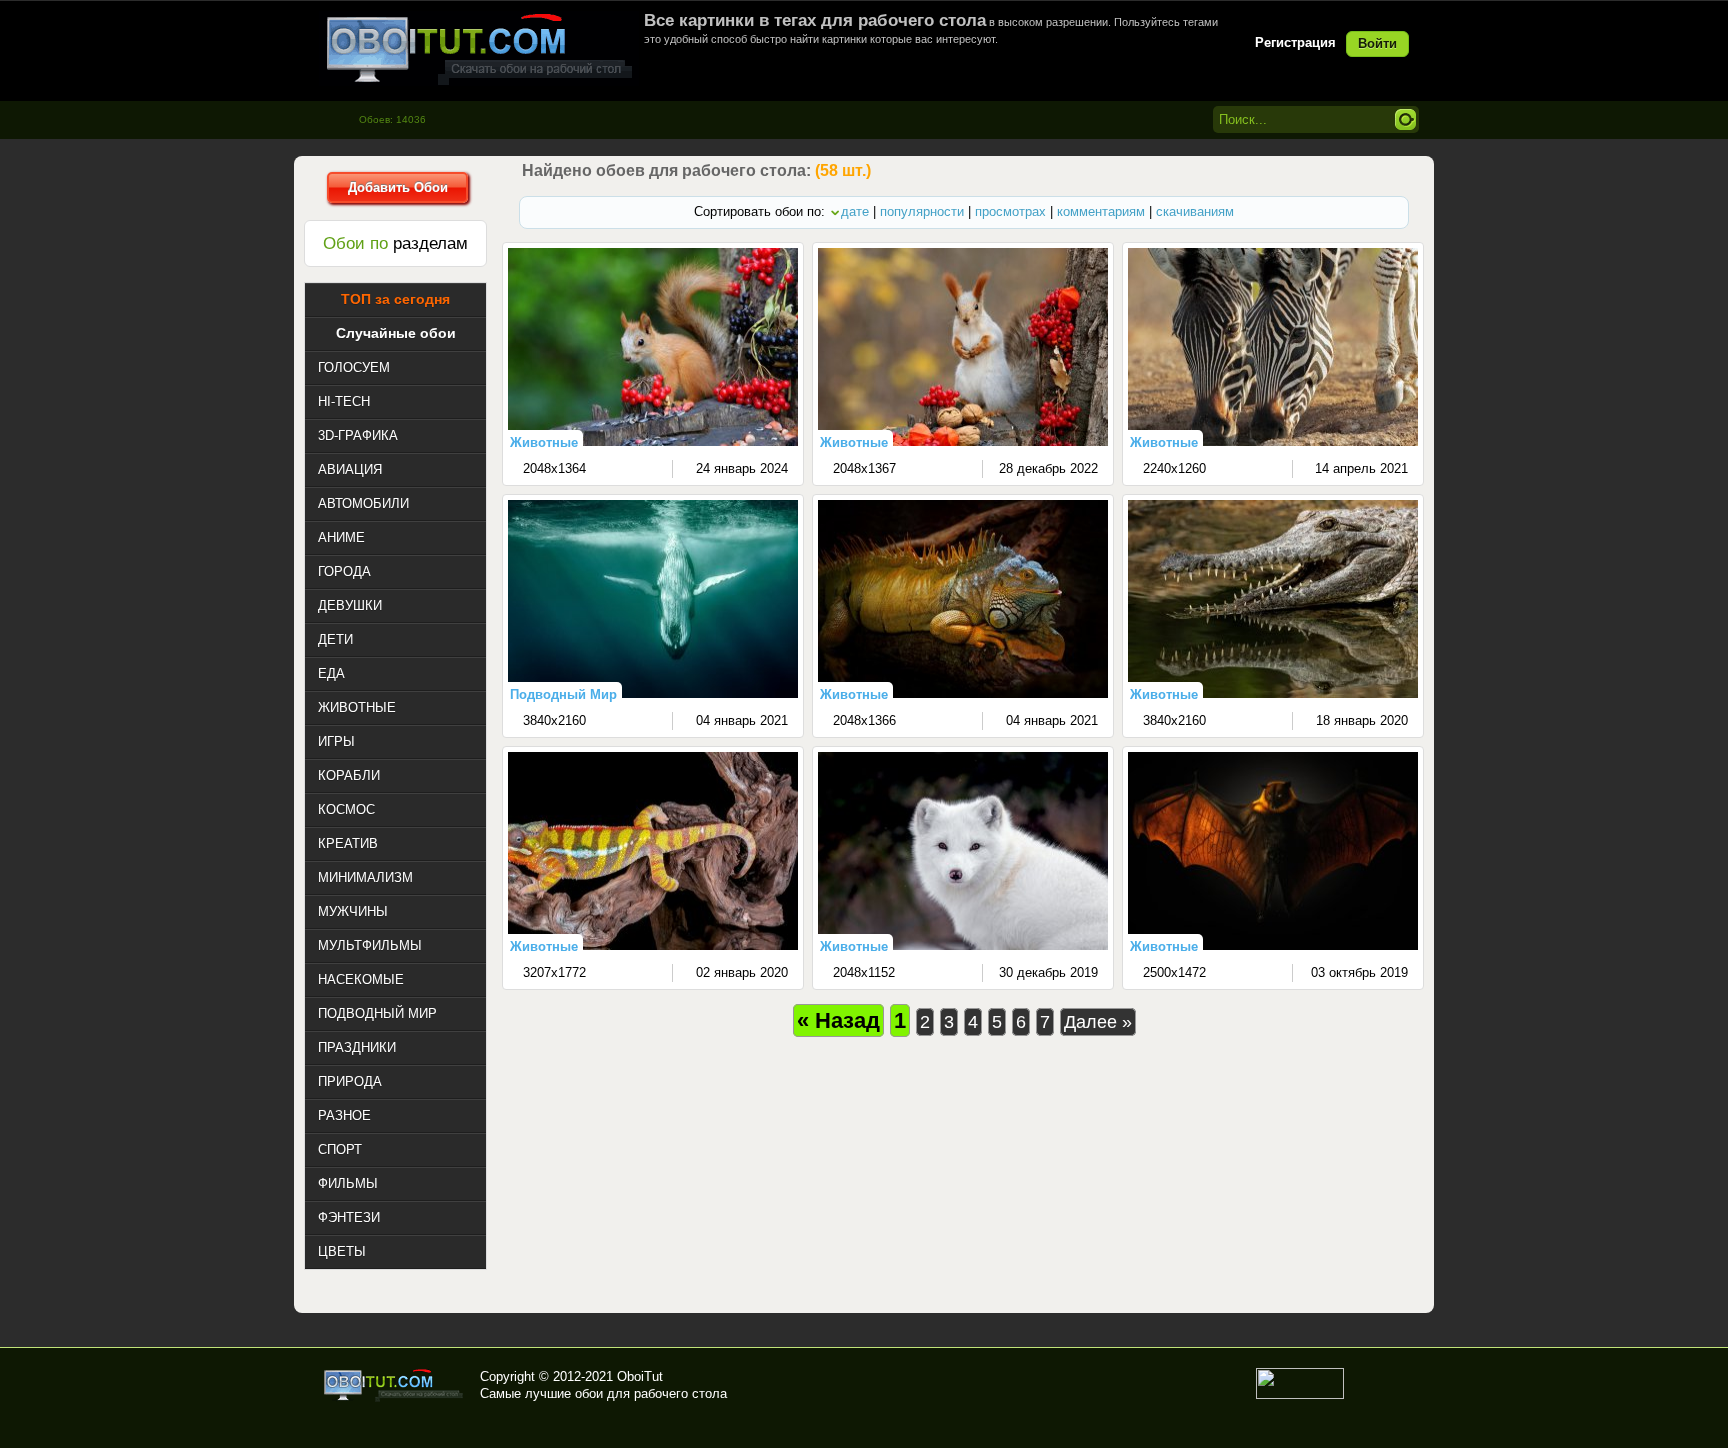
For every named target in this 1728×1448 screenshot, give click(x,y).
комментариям (1101, 211)
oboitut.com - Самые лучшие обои (394, 1385)
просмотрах (1010, 211)
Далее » (1098, 1022)
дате (855, 211)
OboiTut (640, 1376)
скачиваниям (1195, 211)
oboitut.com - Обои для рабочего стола (479, 48)
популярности (922, 211)
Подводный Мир (563, 694)
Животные (544, 442)
